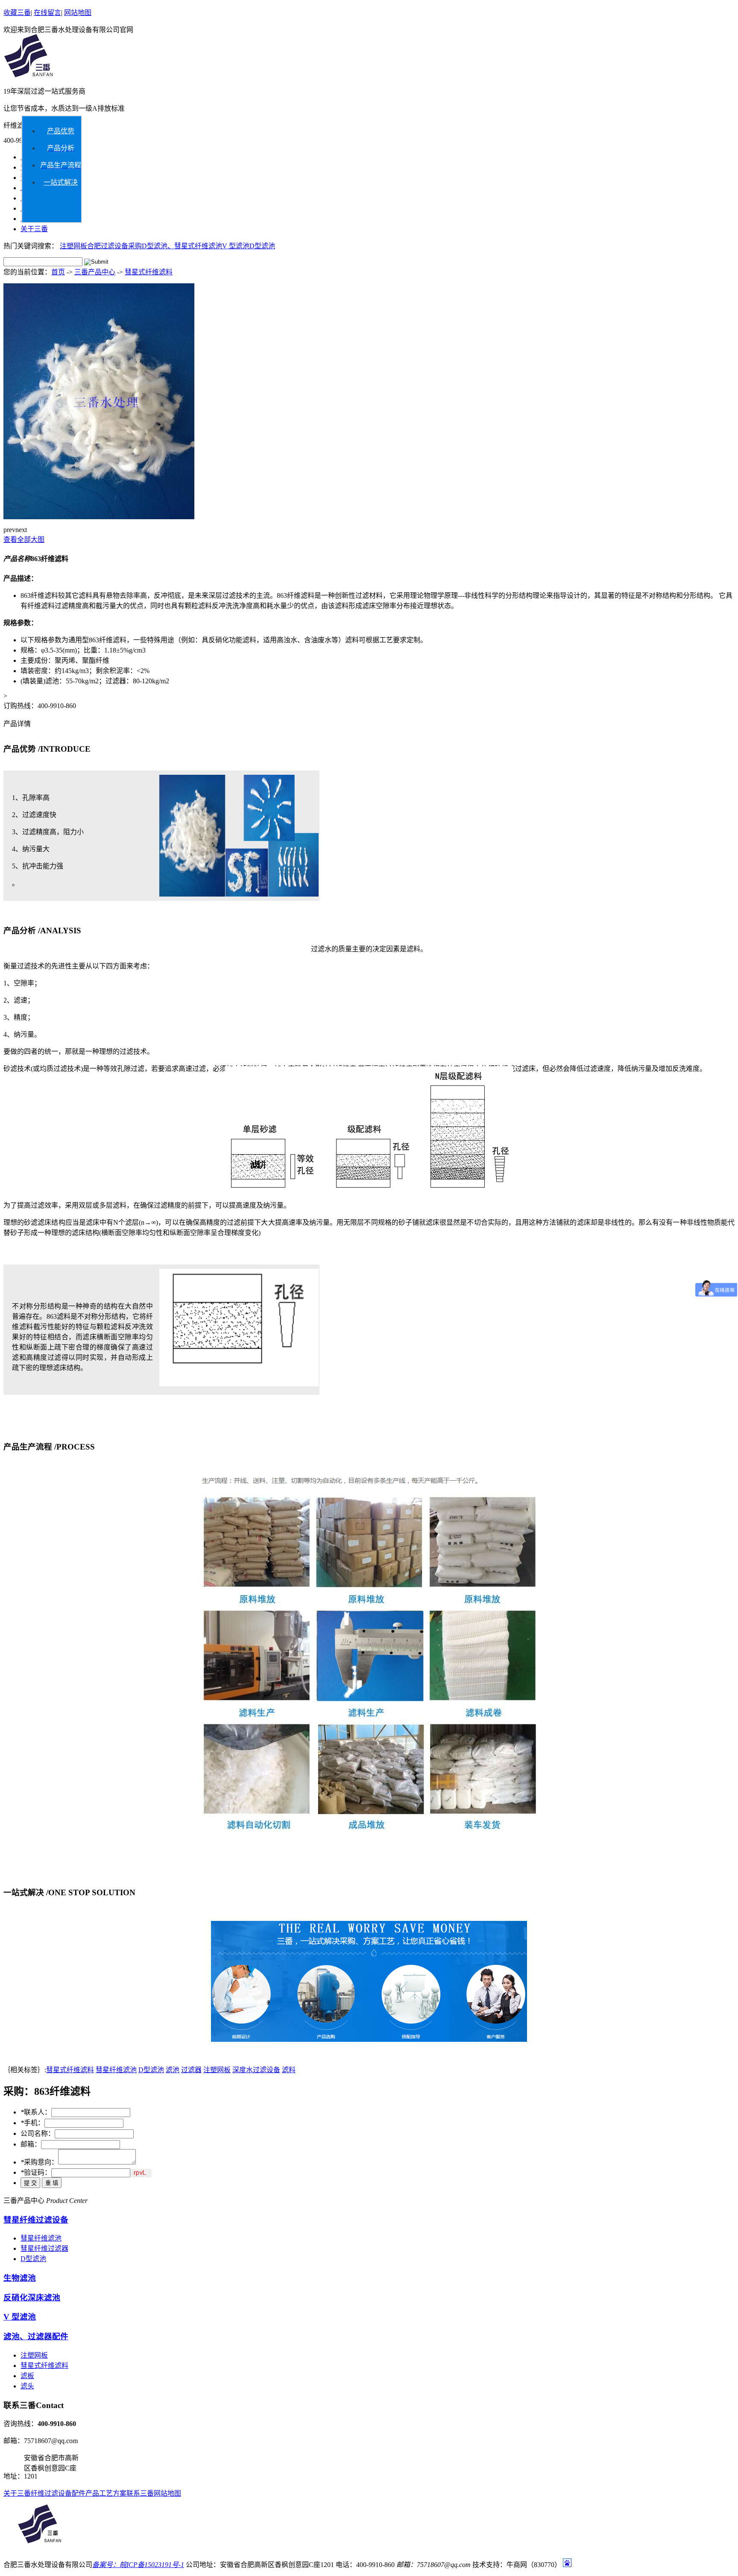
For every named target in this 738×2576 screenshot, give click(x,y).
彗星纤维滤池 (116, 2070)
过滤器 (191, 2070)
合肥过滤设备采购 (114, 246)
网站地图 (78, 13)
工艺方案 (113, 2493)
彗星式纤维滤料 (149, 272)
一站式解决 (61, 182)
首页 (58, 272)
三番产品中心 (95, 272)
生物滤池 (20, 2278)
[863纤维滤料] (99, 517)
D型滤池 (262, 246)
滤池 (173, 2070)
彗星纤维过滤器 (44, 2248)
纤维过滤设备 (51, 2493)
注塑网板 (73, 246)
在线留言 (47, 13)
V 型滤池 (236, 246)
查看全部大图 (24, 540)
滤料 (289, 2070)
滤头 (27, 2386)
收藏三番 (17, 13)
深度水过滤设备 (256, 2070)
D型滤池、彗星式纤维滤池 (182, 246)
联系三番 (140, 2493)
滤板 (27, 2376)
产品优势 (61, 131)
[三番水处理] (28, 76)
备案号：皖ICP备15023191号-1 (138, 2565)
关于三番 (34, 229)
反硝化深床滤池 (32, 2298)
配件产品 (85, 2493)
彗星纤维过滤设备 (36, 2220)
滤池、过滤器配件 (36, 2336)
